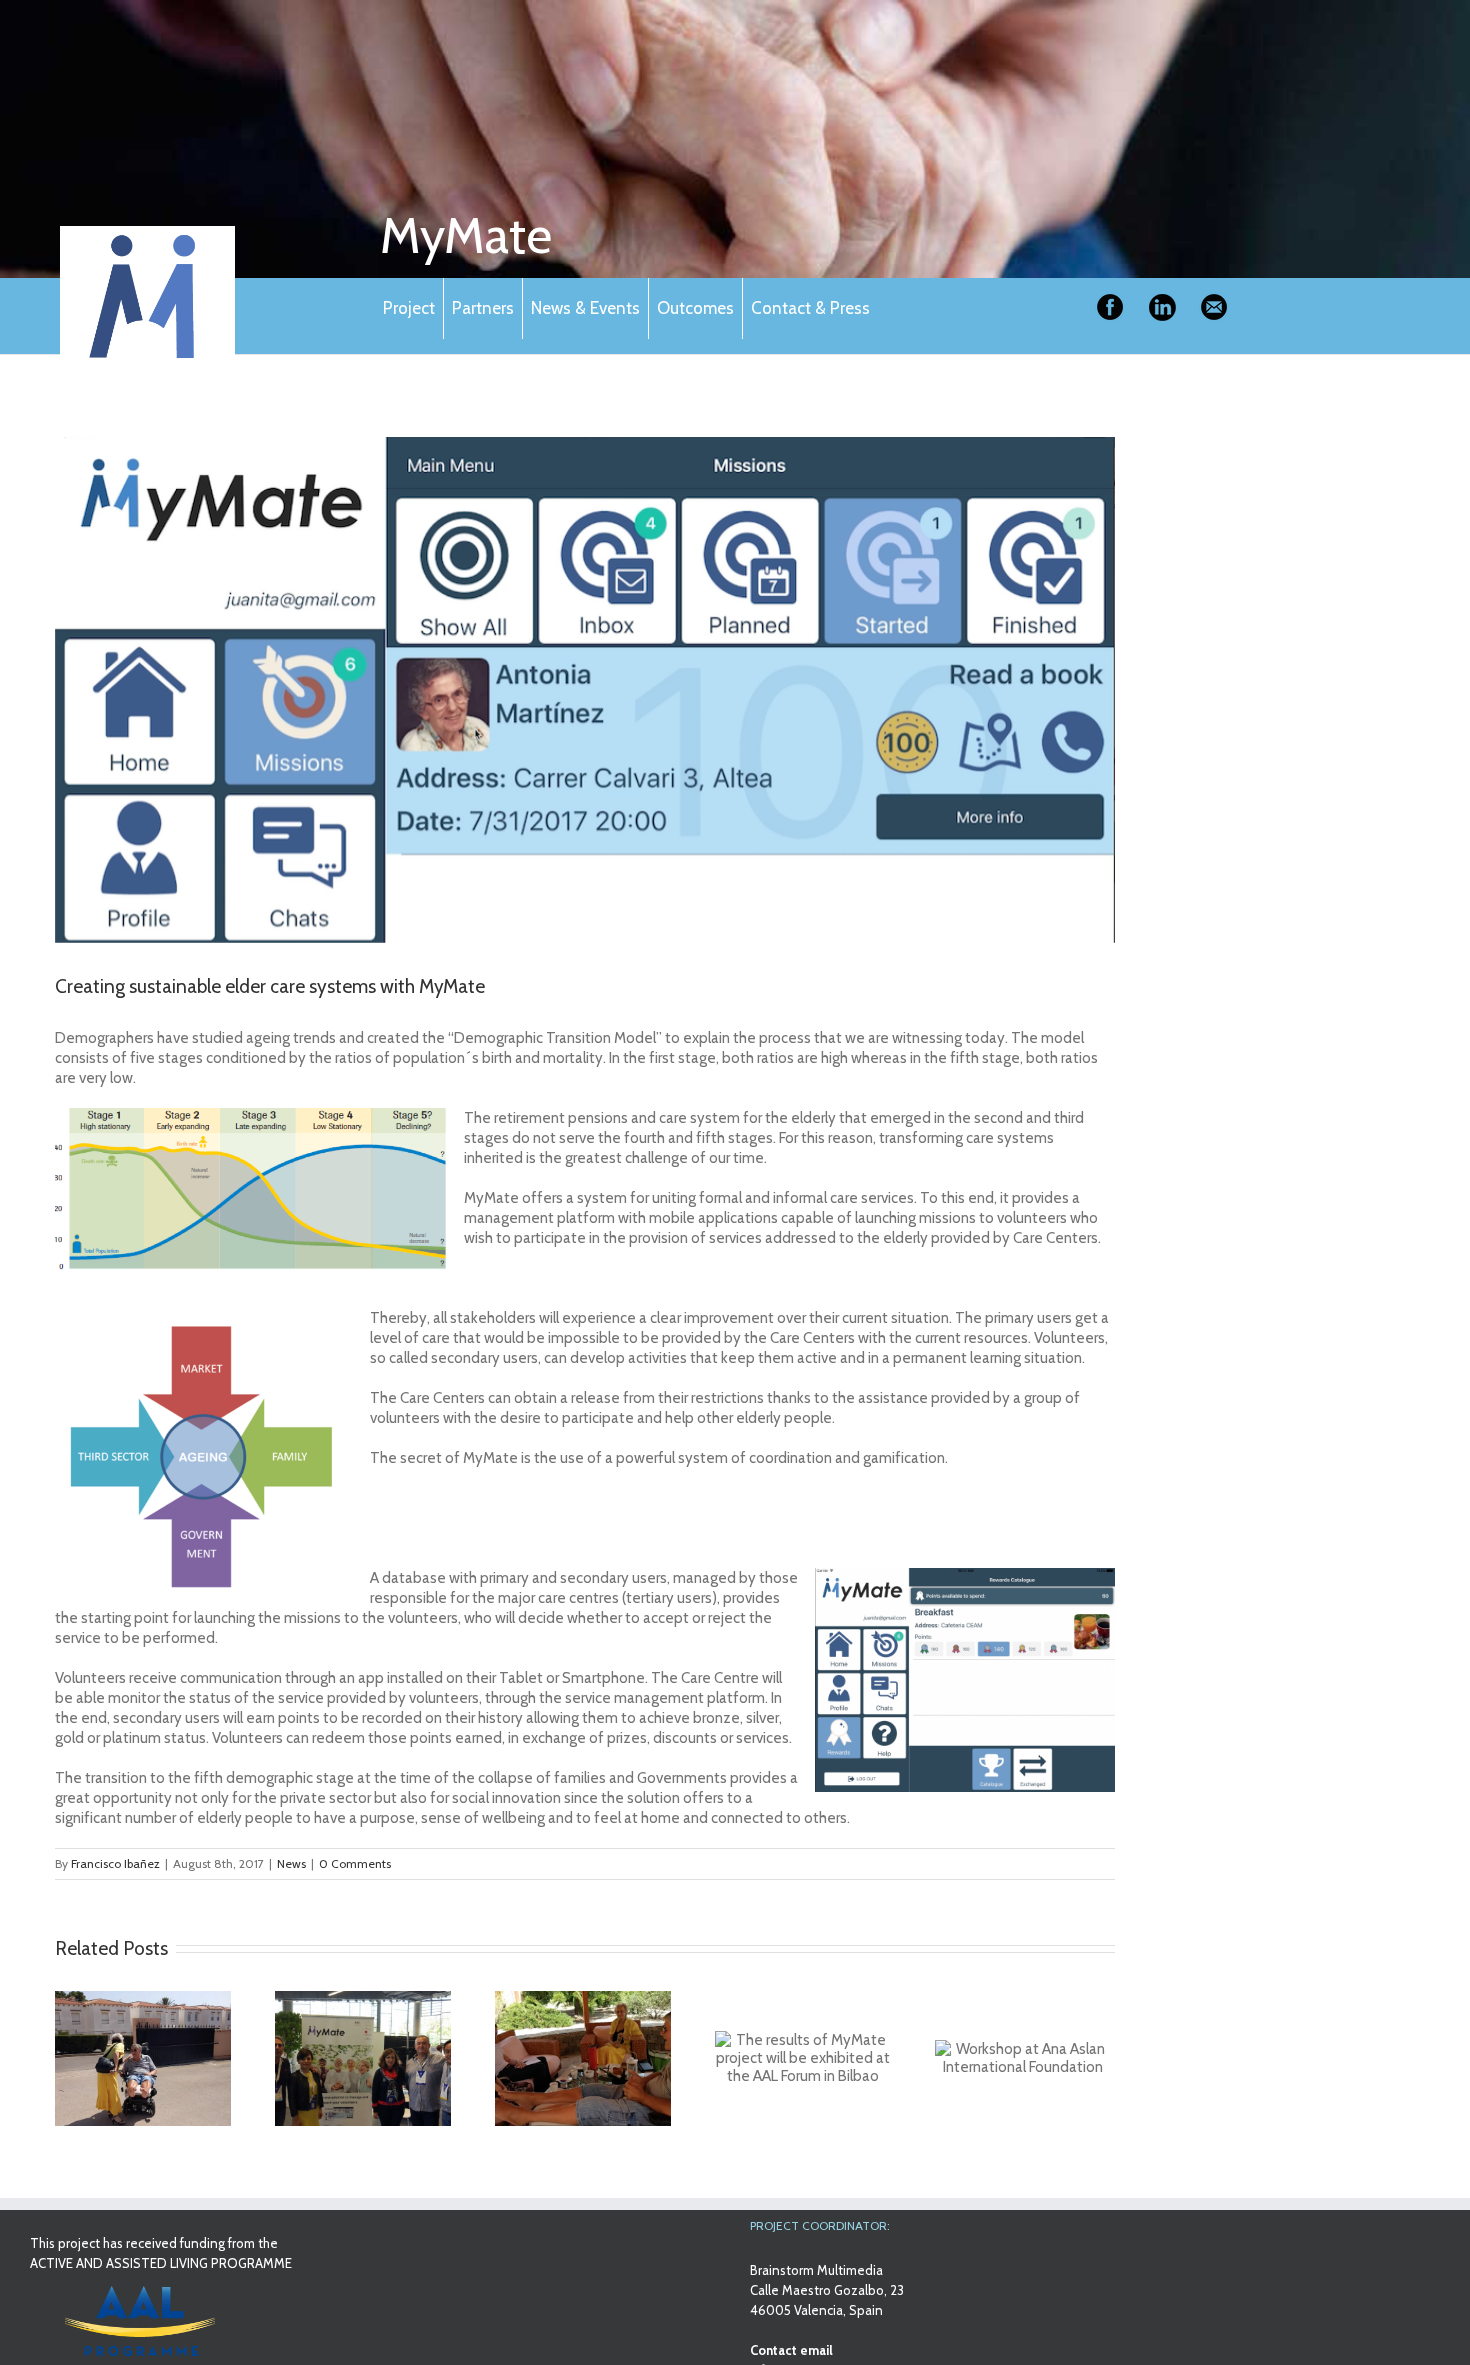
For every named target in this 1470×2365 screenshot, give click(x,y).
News (291, 1863)
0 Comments (355, 1863)
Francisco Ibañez (115, 1863)
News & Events (585, 308)
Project (409, 308)
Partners (483, 308)
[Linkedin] (1162, 307)
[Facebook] (1110, 307)
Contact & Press (810, 308)
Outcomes (695, 308)
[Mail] (1214, 307)
